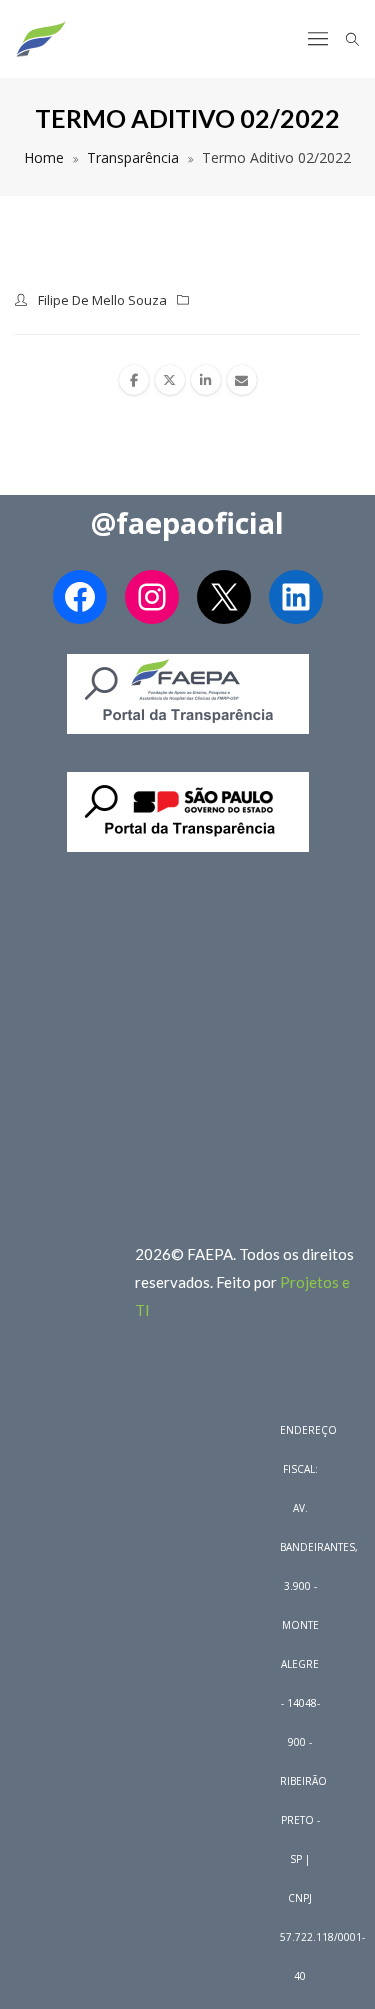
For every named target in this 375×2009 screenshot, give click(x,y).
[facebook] (134, 380)
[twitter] (170, 380)
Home (44, 157)
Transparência (133, 157)
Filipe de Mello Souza (102, 300)
